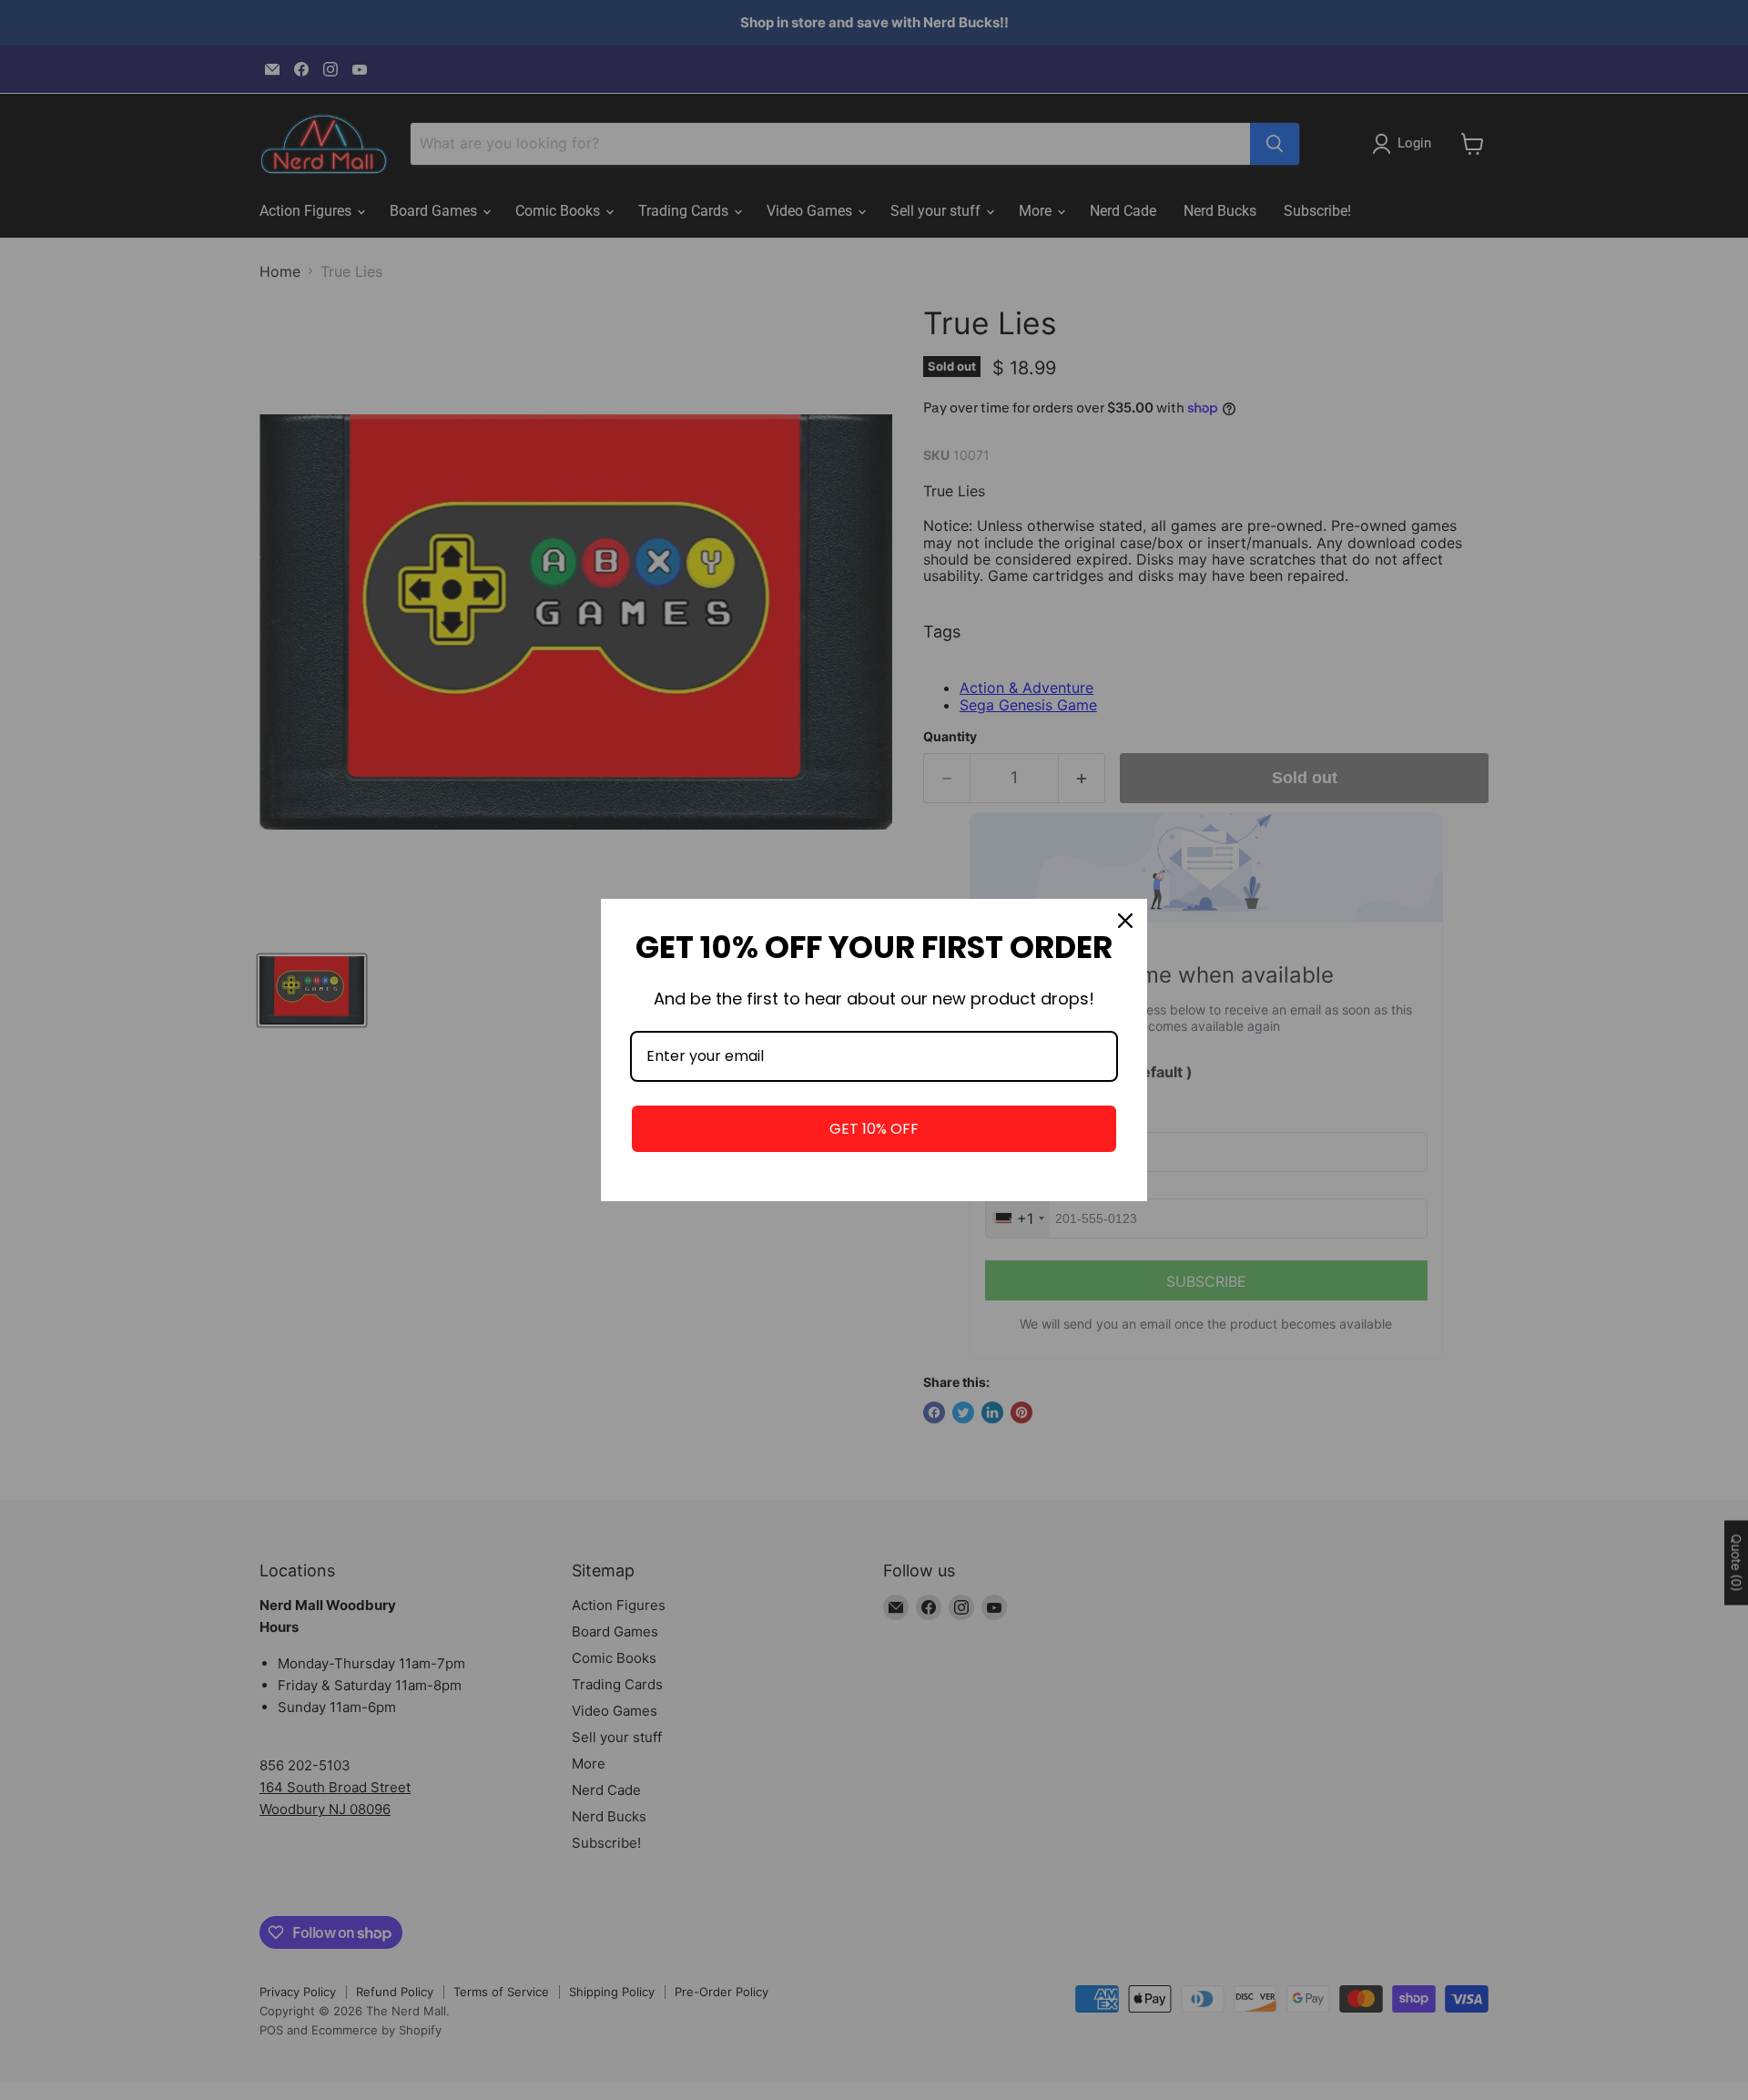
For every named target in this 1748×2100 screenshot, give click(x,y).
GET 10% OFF (874, 1129)
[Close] (1125, 921)
